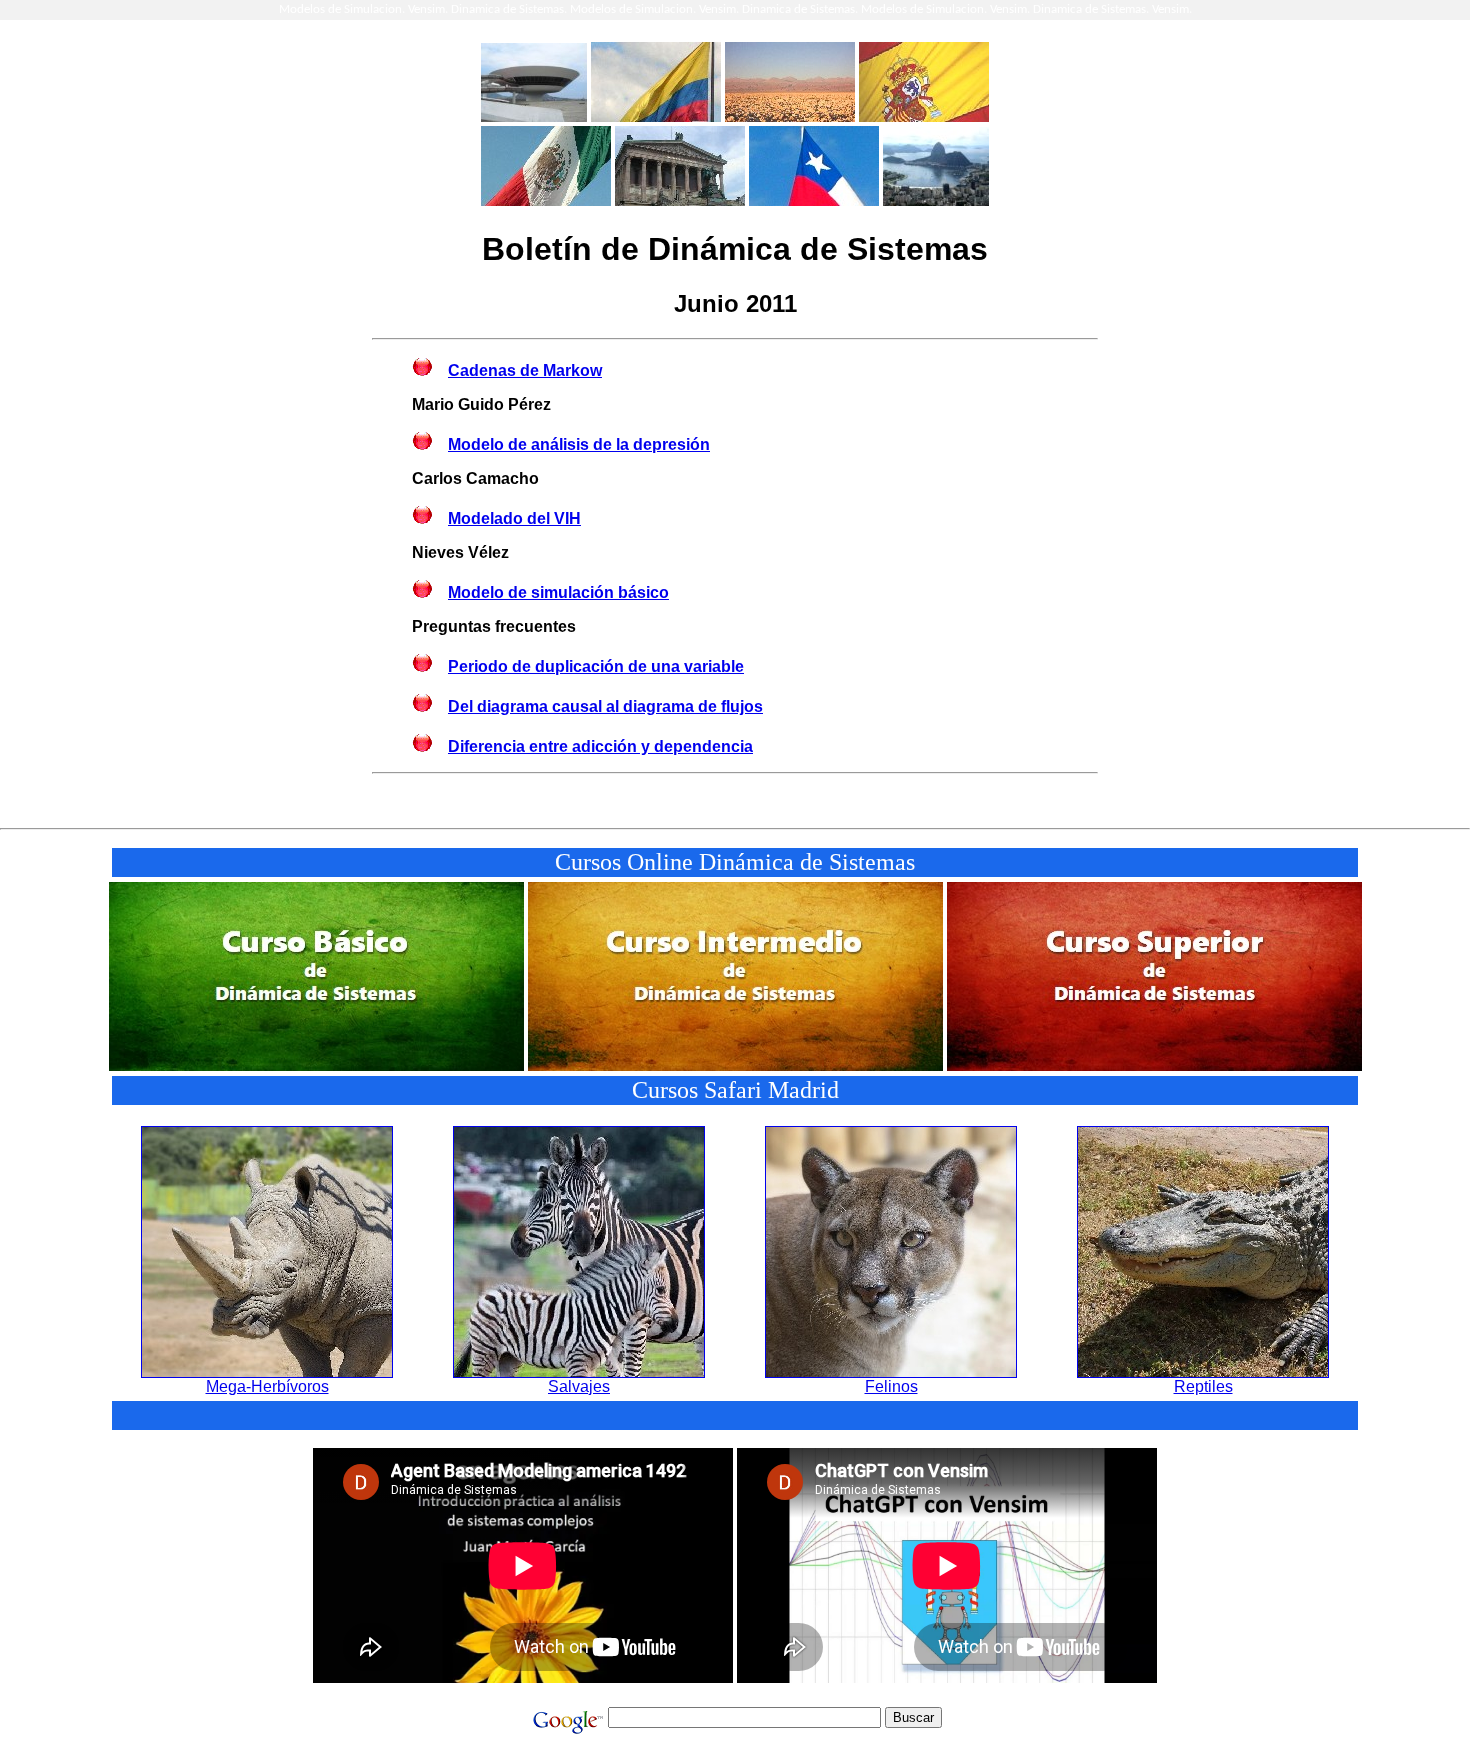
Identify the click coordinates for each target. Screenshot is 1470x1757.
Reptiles (1203, 1386)
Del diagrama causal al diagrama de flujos (605, 706)
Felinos (891, 1386)
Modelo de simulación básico (558, 592)
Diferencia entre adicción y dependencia (600, 746)
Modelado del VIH (514, 518)
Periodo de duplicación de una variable (596, 666)
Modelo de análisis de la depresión (579, 444)
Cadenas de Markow (525, 370)
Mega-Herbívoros (267, 1386)
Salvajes (579, 1386)
